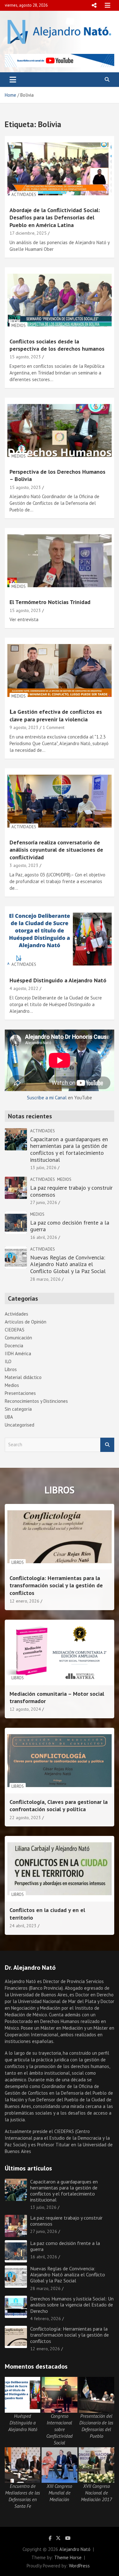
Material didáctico (23, 1377)
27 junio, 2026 (44, 1202)
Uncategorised (20, 1425)
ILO (8, 1361)
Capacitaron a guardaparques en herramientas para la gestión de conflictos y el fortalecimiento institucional (69, 1149)
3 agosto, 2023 (24, 865)
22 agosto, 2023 (25, 1818)
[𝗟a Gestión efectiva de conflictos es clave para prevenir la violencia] (60, 671)
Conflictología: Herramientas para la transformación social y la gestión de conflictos (56, 1585)
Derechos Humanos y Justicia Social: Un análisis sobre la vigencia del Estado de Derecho (72, 2305)
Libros (11, 1369)
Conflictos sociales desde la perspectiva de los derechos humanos (57, 345)
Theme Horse (68, 2557)
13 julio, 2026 (43, 1168)
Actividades (24, 195)
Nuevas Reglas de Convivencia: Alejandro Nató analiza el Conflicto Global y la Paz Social (68, 1264)
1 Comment (53, 727)
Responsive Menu (94, 5)
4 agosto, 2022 (24, 988)
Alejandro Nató (75, 2549)
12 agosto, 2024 (25, 1709)
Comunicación (18, 1338)
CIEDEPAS (15, 1330)
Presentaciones (20, 1393)
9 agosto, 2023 (24, 727)
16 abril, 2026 (44, 1237)
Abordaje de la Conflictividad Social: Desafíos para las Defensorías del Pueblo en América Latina (55, 218)
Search (107, 1445)
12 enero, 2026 (24, 1601)
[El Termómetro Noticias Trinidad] (60, 561)
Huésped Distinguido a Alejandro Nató (58, 980)
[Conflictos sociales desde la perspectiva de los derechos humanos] (60, 300)
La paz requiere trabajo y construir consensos (71, 1191)
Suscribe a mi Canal (47, 1098)
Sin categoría (18, 1409)
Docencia (14, 1346)
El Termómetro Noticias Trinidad (50, 602)
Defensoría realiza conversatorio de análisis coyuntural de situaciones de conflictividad (56, 850)
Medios (19, 325)
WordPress (79, 2566)
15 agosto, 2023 (25, 357)
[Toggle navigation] (13, 80)
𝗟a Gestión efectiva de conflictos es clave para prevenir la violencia (56, 715)
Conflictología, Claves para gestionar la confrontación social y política (59, 1805)
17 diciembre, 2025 (28, 233)
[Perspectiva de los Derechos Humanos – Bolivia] (60, 430)
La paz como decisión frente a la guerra (70, 1226)
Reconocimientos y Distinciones (36, 1401)
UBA (9, 1417)
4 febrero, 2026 (46, 2319)
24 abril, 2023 (23, 1926)
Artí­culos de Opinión (26, 1322)
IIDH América (18, 1353)
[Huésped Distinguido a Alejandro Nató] (60, 939)
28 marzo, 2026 (45, 1279)
